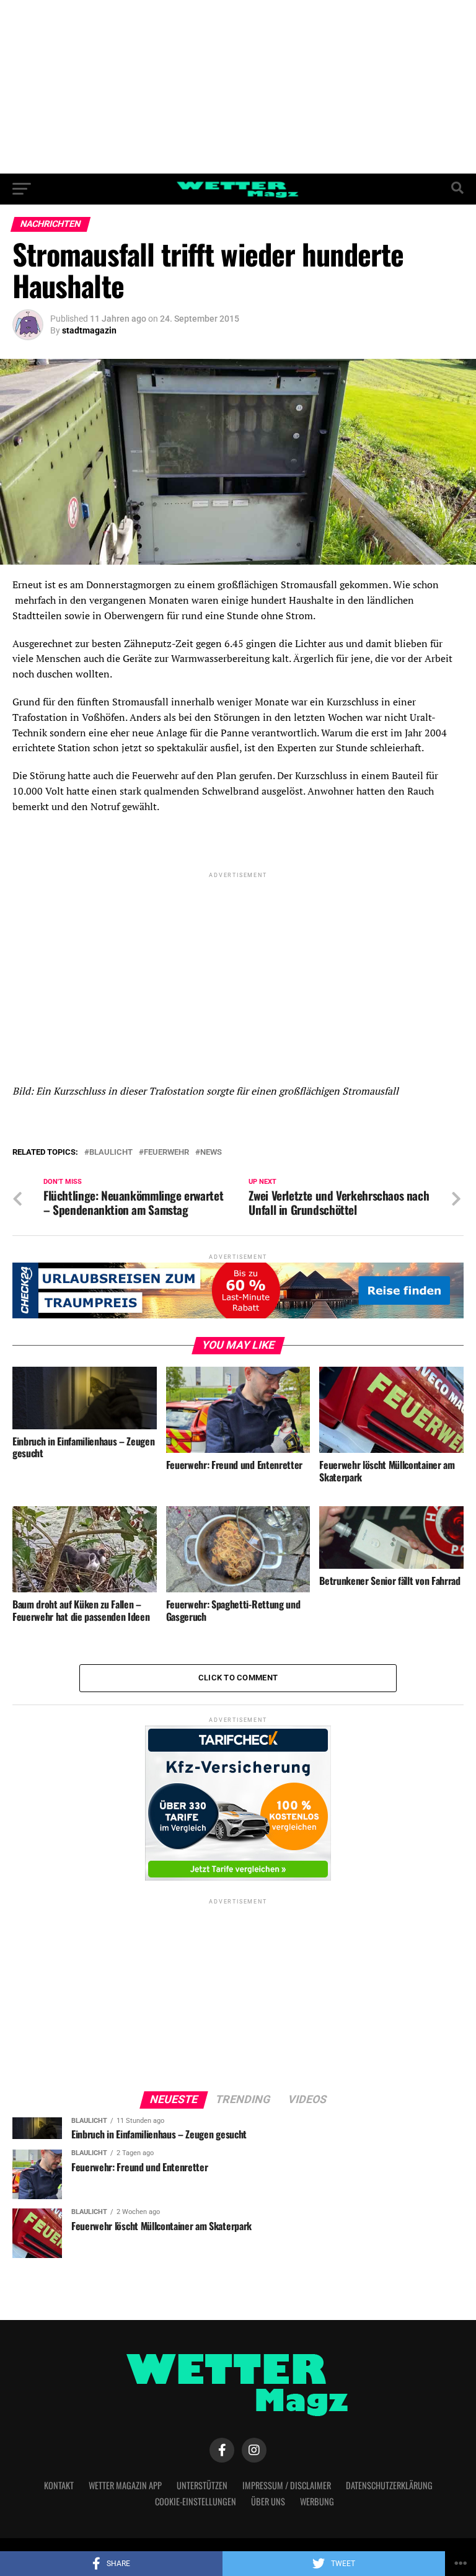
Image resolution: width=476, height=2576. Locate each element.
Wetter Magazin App (125, 2485)
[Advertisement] (238, 87)
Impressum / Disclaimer (287, 2485)
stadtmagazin (89, 330)
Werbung (317, 2501)
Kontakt (59, 2485)
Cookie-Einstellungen (196, 2501)
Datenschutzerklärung (389, 2485)
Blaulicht (111, 1153)
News (211, 1153)
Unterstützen (202, 2485)
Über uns (268, 2501)
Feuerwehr (166, 1153)
